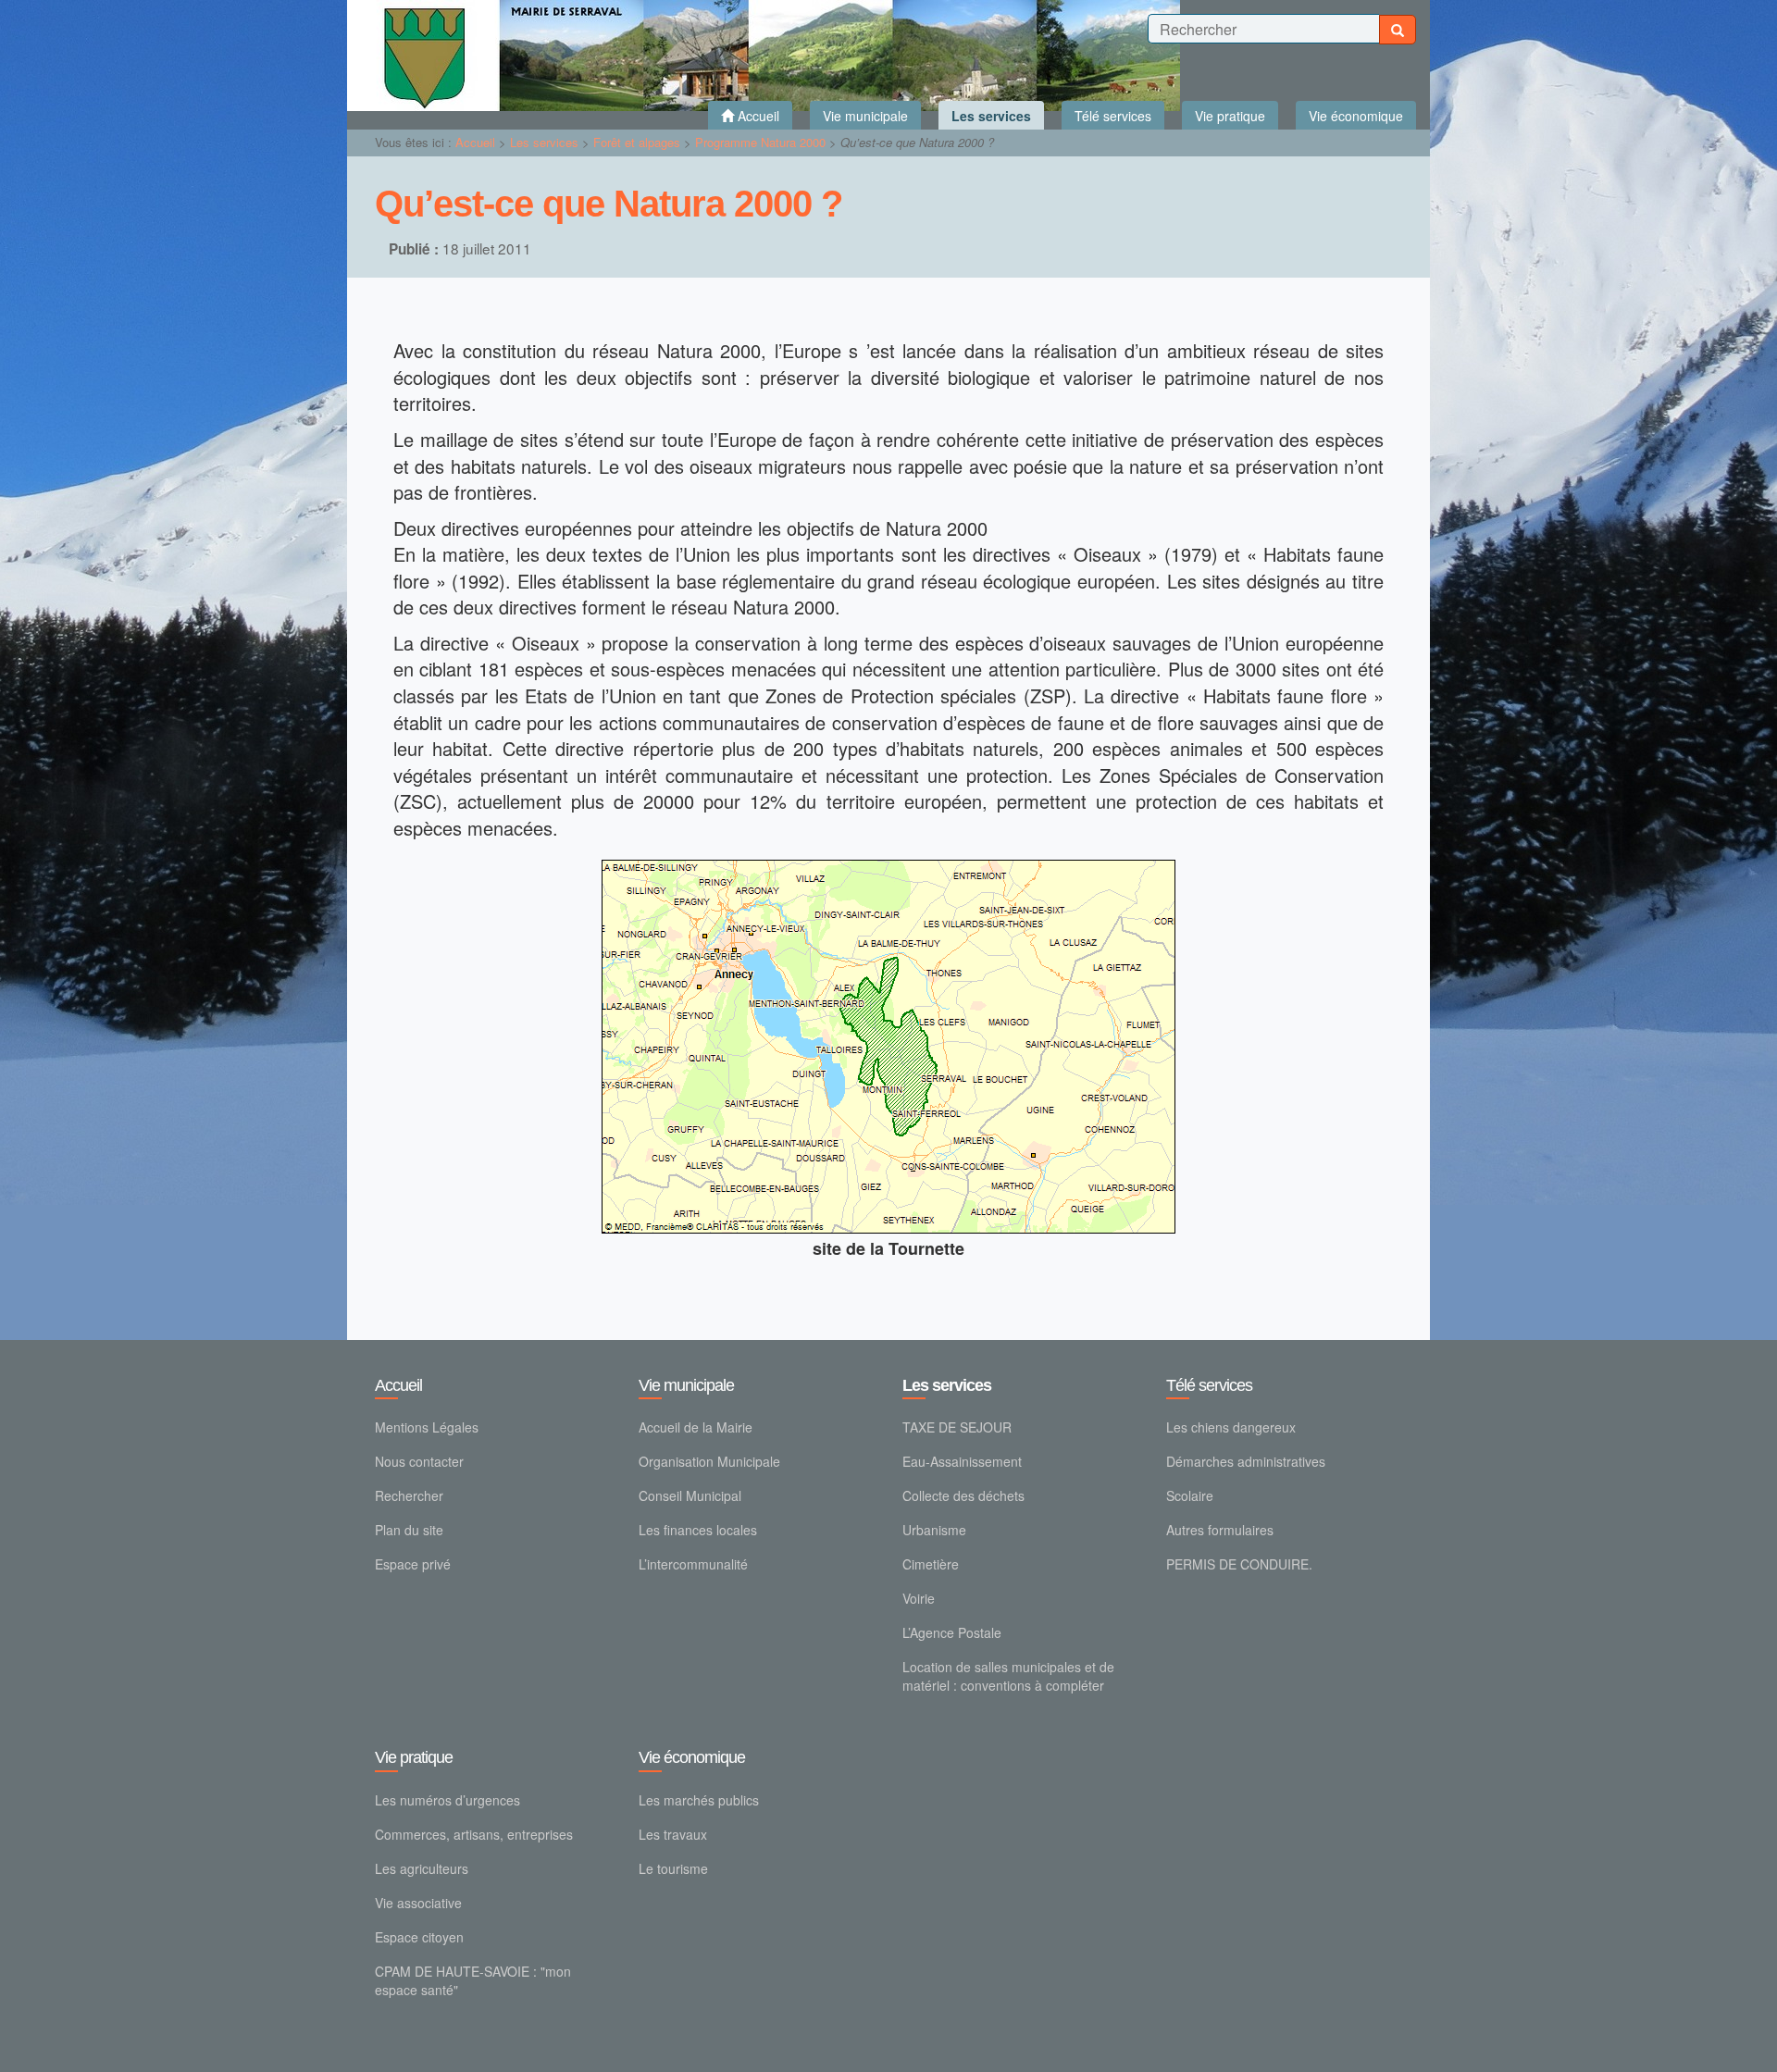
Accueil (475, 142)
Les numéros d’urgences (447, 1800)
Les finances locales (698, 1530)
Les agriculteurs (422, 1868)
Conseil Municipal (690, 1495)
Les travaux (673, 1834)
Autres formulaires (1220, 1530)
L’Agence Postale (952, 1632)
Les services (546, 142)
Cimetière (931, 1564)
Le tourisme (673, 1868)
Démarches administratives (1246, 1461)
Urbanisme (934, 1530)
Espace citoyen (419, 1937)
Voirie (919, 1598)
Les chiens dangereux (1231, 1427)
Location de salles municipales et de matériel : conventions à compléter (1008, 1676)
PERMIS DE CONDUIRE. (1239, 1564)
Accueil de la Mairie (696, 1427)
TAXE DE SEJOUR (957, 1427)
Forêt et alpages (639, 142)
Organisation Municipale (709, 1461)
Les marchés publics (699, 1800)
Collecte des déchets (963, 1495)
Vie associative (418, 1903)
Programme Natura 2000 (762, 142)
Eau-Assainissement (962, 1461)
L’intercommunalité (693, 1564)
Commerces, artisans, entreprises (474, 1834)
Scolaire (1190, 1495)
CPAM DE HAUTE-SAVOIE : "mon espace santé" (473, 1980)
